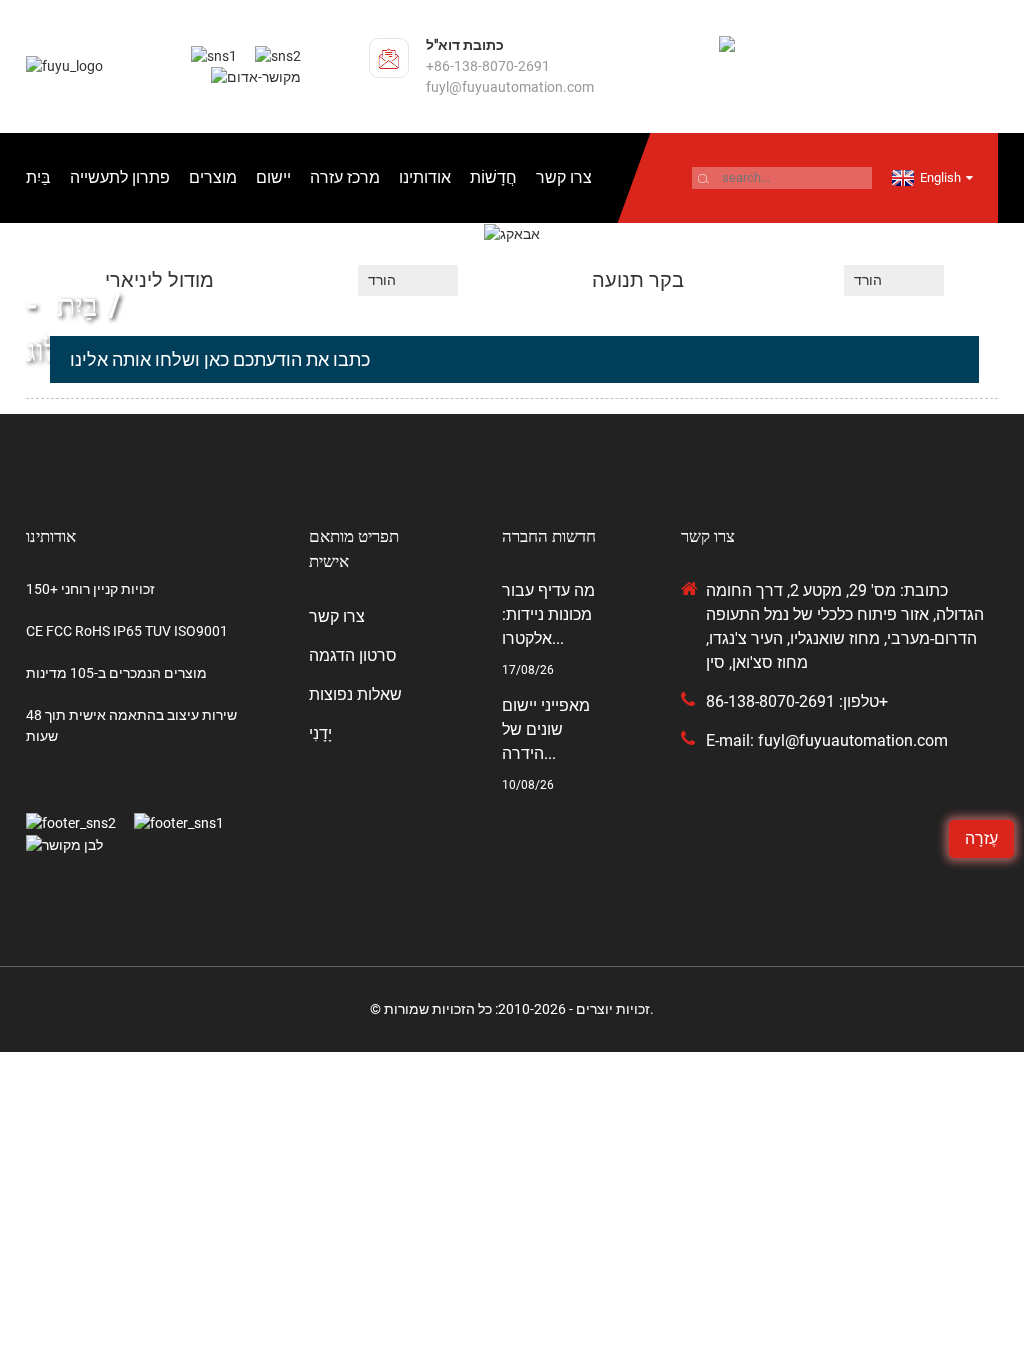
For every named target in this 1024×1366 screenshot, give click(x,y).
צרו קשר (564, 177)
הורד (382, 280)
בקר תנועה (638, 280)
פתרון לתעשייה (120, 177)
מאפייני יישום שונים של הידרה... (546, 729)
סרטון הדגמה (353, 655)
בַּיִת (38, 177)
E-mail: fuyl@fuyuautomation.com (827, 740)
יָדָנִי (320, 733)
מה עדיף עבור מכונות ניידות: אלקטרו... (548, 614)
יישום (273, 177)
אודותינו (425, 177)
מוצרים (213, 177)
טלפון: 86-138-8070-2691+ (797, 701)
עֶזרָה (981, 838)
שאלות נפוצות (355, 694)
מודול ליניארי (159, 280)
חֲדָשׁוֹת (493, 177)
